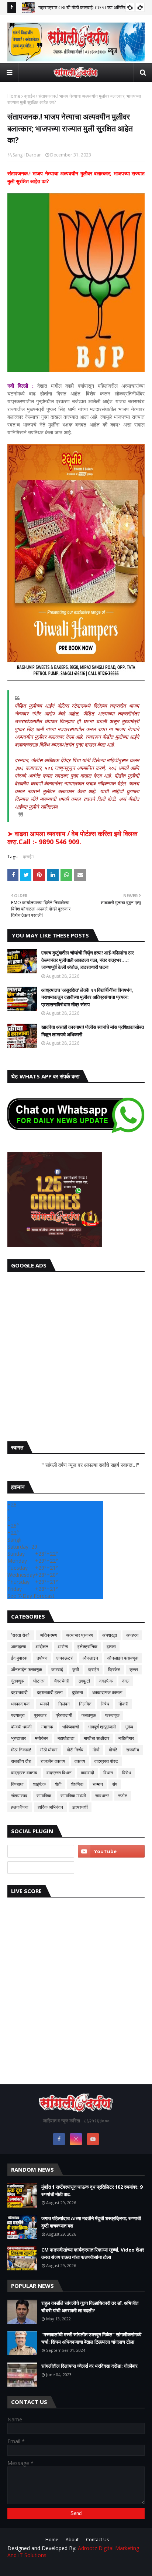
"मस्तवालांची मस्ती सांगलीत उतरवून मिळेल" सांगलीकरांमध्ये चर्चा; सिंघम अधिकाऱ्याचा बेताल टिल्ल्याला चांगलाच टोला (91, 2338)
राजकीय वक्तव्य (53, 1761)
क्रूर (134, 1669)
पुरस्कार (40, 1715)
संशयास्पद (19, 1796)
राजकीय (133, 1750)
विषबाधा (17, 1784)
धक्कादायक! (21, 1704)
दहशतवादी (19, 1692)
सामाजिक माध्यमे (73, 1796)
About (72, 2540)
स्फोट (123, 1796)
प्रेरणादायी (64, 1715)
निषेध (105, 1704)
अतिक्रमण (48, 1635)
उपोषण (42, 1658)
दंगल (126, 1681)
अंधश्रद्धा (110, 1635)
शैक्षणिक (77, 1784)
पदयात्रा (18, 1715)
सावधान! (102, 1796)
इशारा (111, 1646)
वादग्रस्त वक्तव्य (24, 1773)
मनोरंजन (42, 1738)
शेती (58, 1784)
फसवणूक (112, 1715)
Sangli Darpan (27, 155)
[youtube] (111, 1851)
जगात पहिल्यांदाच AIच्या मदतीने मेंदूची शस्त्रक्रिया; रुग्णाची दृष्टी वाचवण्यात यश (91, 2222)
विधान (108, 1773)
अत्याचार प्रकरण (80, 1635)
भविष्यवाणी (71, 1727)
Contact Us (97, 2540)
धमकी (44, 1704)
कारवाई (57, 1669)
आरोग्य (63, 1646)
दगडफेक (106, 1681)
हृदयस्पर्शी (80, 1807)
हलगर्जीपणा (20, 1807)
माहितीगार (126, 1738)
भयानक (47, 1727)
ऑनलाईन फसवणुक (27, 1669)
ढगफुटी (84, 1681)
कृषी (76, 1669)
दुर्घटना (77, 1692)
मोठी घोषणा (49, 1750)
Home (14, 96)
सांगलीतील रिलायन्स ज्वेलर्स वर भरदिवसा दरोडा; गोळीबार (89, 2366)
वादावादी (87, 1773)
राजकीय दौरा (21, 1761)
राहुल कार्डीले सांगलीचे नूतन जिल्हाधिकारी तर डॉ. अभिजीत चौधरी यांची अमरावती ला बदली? (90, 2307)
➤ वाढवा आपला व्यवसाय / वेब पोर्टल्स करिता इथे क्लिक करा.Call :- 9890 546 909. (72, 838)
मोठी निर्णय (75, 1750)
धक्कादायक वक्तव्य (107, 1692)
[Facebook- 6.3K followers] (41, 1868)
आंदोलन (42, 1646)
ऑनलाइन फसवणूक (123, 1658)
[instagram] (76, 2139)
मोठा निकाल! (21, 1750)
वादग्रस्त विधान (59, 1773)
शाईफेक (39, 1784)
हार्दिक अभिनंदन (50, 1807)
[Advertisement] (76, 1355)
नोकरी (123, 1704)
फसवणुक (89, 1715)
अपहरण (132, 1635)
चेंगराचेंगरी (62, 1681)
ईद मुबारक (19, 1658)
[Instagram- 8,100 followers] (41, 1851)
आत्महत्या (19, 1646)
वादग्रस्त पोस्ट (106, 1761)
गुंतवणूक (18, 1681)
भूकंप (129, 1727)
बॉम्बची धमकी (21, 1727)
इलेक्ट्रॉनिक (87, 1646)
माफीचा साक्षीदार (96, 1738)
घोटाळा (39, 1681)
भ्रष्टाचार (18, 1738)
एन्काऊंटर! (65, 1658)
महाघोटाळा (66, 1738)
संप (115, 1784)
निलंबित (85, 1704)
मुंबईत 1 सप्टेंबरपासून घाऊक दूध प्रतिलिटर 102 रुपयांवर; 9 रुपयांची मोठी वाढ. (92, 2191)
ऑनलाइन (90, 1658)
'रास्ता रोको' (21, 1635)
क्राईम (29, 96)
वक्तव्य (80, 1761)
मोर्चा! (113, 1750)
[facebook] (59, 2139)
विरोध (127, 1773)
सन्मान (98, 1784)
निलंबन (64, 1704)
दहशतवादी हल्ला (50, 1692)
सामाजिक (44, 1796)
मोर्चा (96, 1750)
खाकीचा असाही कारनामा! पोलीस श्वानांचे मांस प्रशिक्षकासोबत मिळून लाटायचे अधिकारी (93, 1031)
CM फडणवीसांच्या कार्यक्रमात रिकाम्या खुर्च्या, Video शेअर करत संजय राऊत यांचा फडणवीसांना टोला (93, 2253)
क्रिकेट (114, 1669)
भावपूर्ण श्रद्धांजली (102, 1727)
